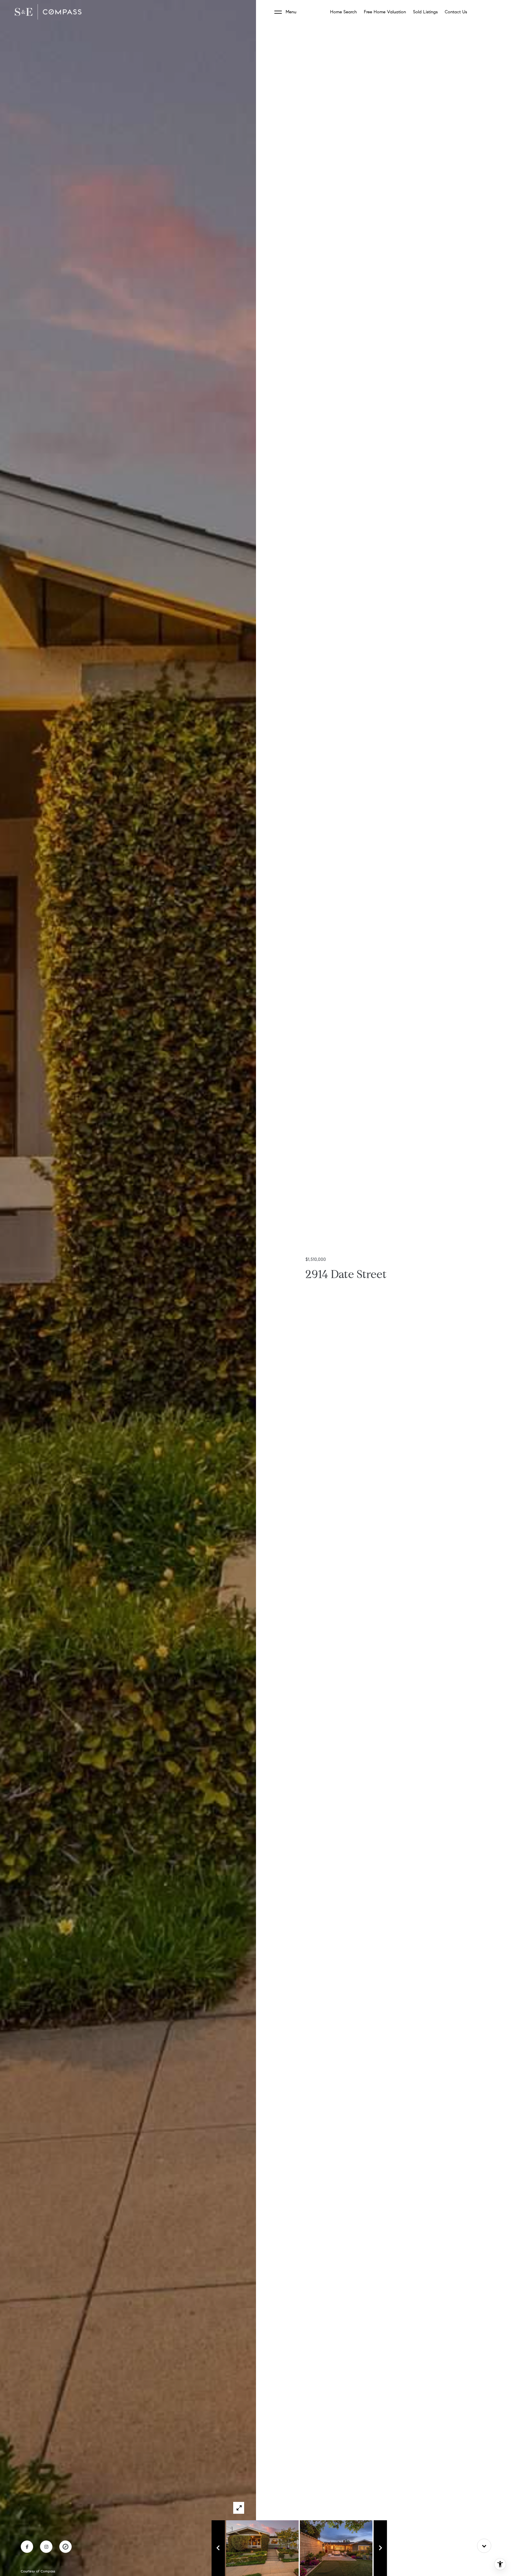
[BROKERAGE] (65, 2547)
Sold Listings (425, 12)
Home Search (343, 12)
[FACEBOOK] (27, 2547)
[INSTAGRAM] (46, 2547)
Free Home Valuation (385, 12)
